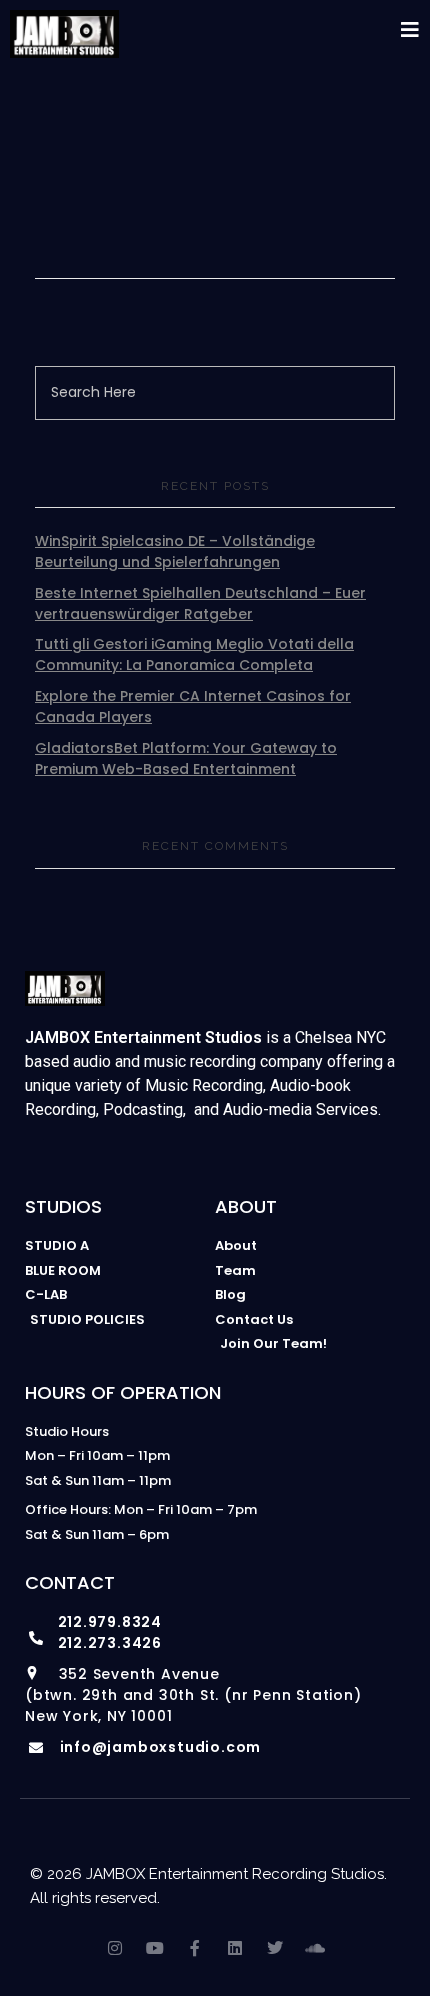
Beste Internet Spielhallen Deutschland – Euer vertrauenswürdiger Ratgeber (200, 603)
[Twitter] (275, 1948)
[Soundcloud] (315, 1948)
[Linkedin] (235, 1948)
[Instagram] (115, 1948)
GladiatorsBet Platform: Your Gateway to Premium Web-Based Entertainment (186, 758)
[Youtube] (155, 1948)
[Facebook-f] (195, 1948)
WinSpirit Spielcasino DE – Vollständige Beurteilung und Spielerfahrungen (175, 551)
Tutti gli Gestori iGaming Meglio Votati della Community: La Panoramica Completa (194, 654)
